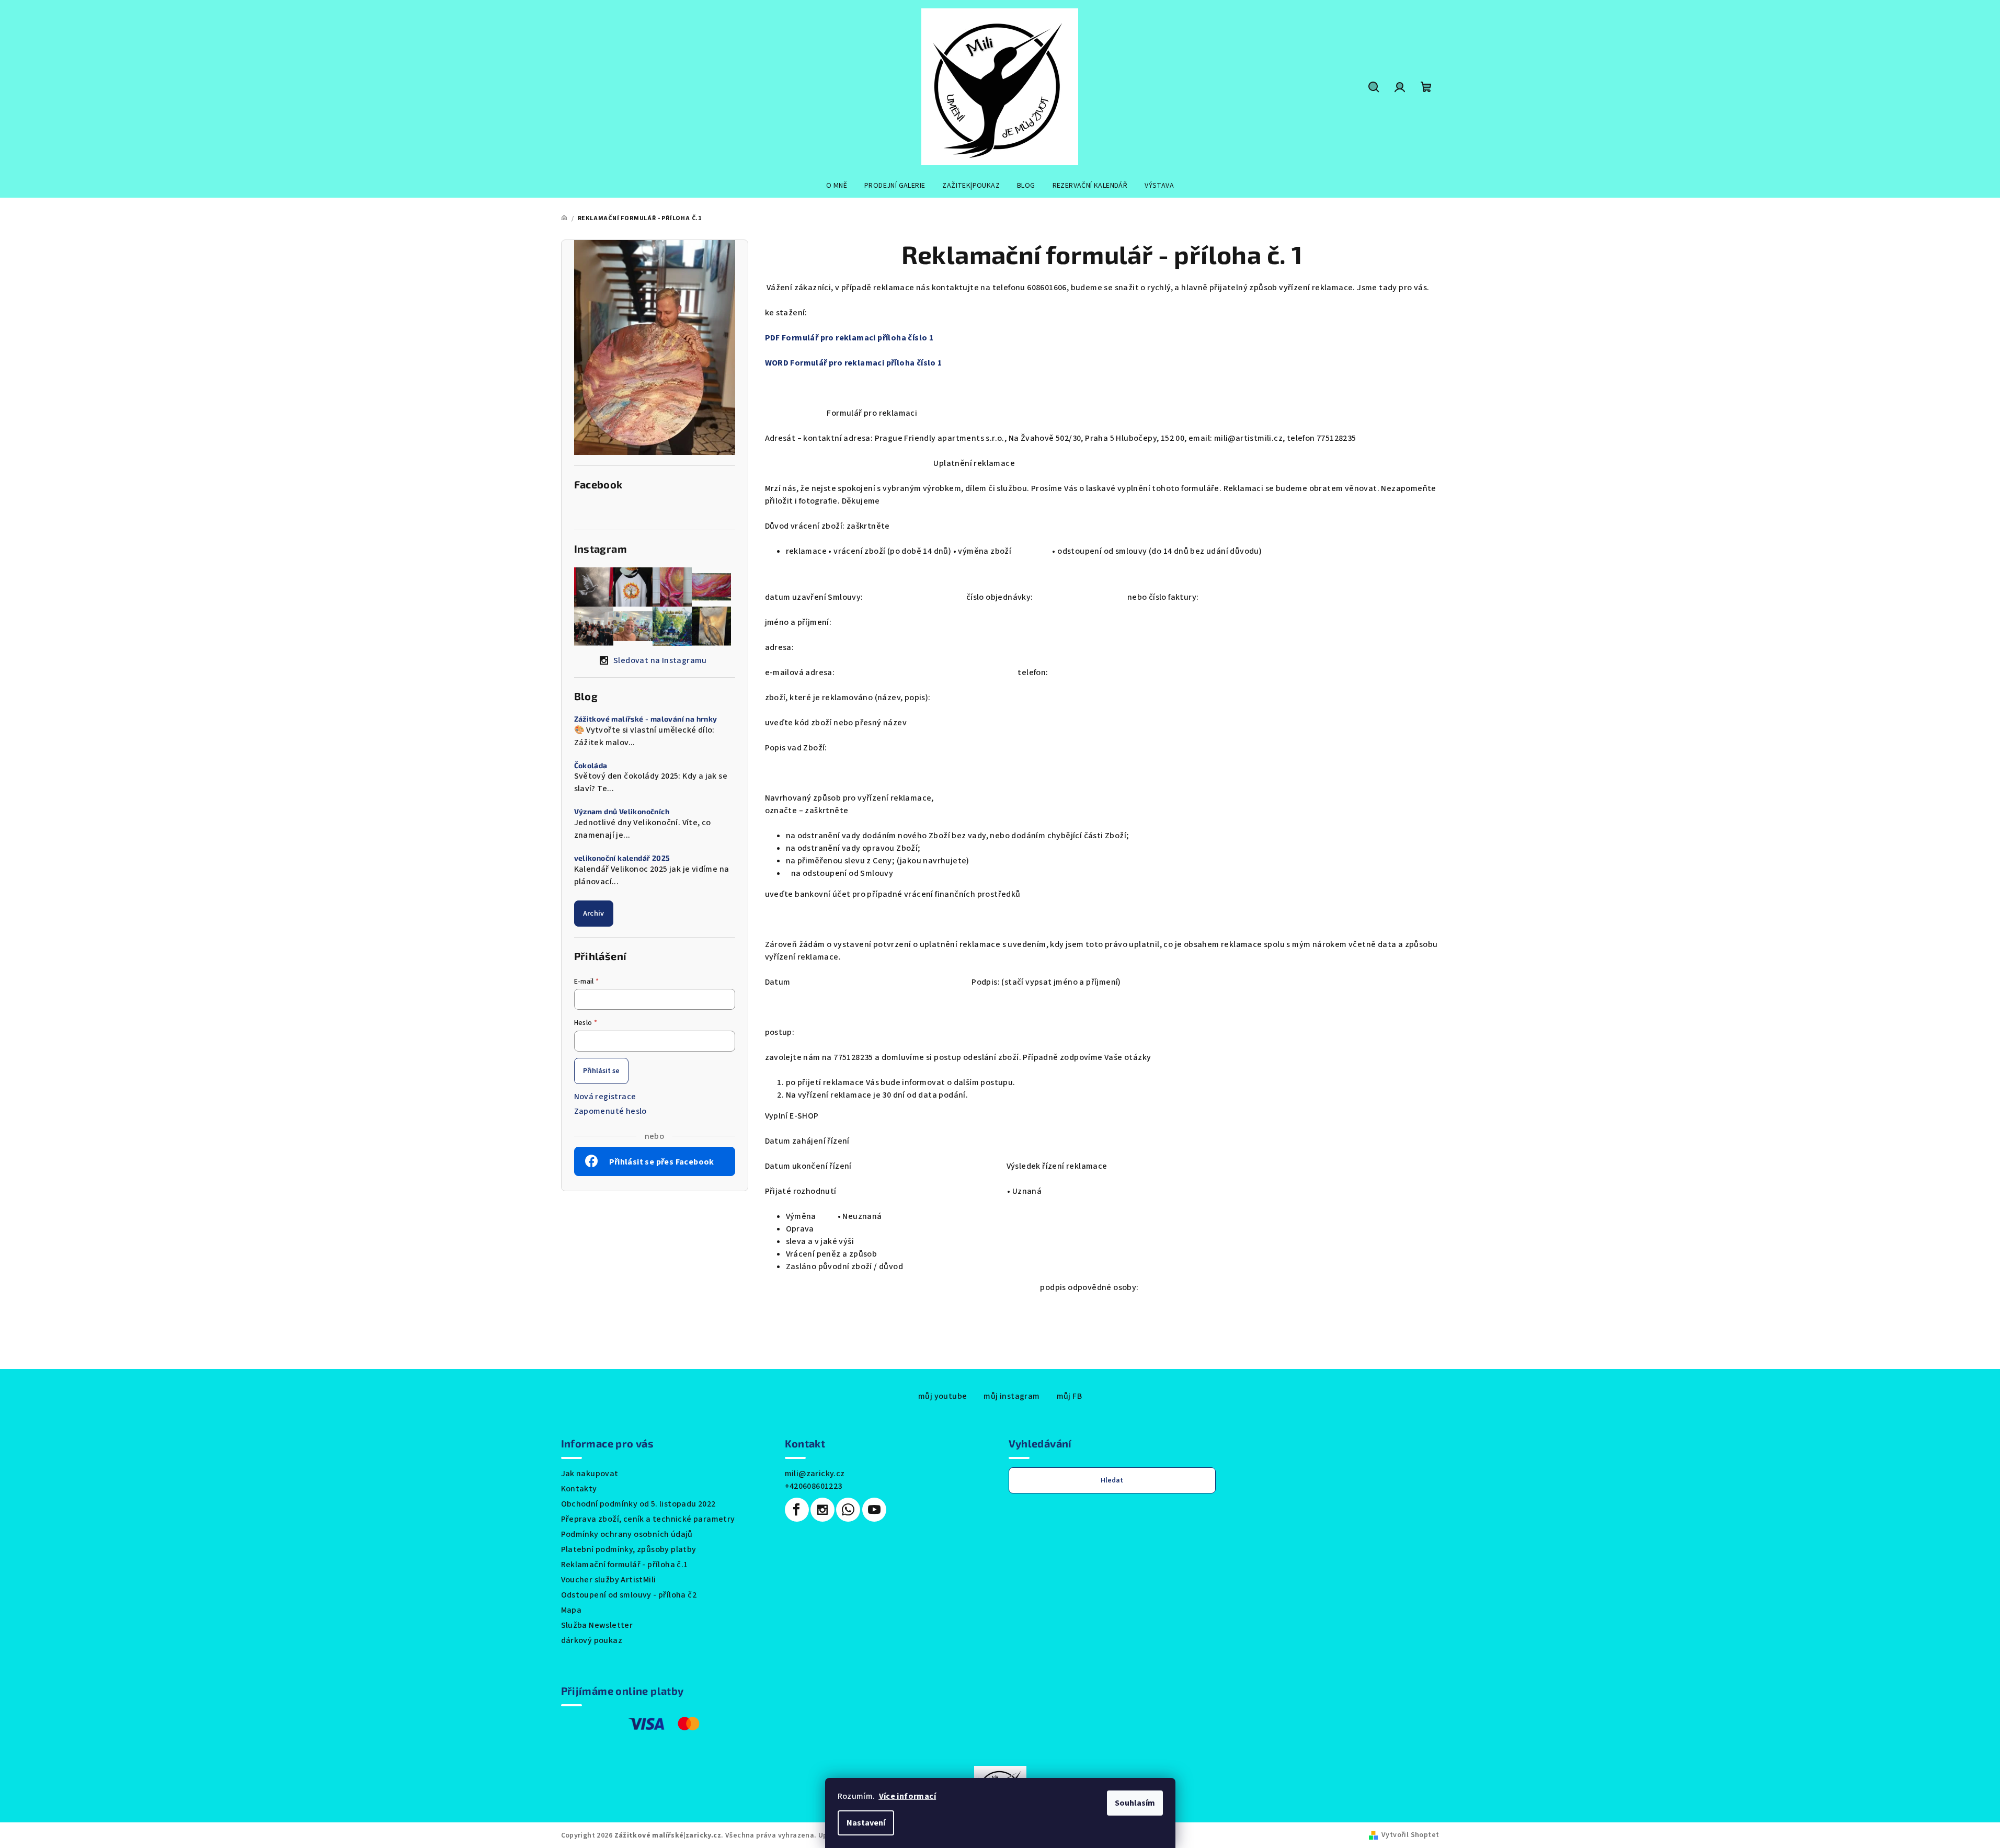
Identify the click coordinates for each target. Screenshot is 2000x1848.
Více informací (908, 1796)
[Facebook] (797, 1510)
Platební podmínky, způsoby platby (629, 1549)
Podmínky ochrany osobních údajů (627, 1534)
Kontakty (579, 1489)
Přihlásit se (601, 1071)
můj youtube (942, 1396)
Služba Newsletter (597, 1625)
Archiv (594, 914)
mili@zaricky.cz (815, 1474)
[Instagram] (822, 1510)
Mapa (572, 1610)
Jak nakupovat (590, 1474)
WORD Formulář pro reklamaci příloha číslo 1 (854, 363)
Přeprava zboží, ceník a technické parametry (648, 1519)
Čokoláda (591, 766)
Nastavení (866, 1823)
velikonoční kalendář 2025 (622, 858)
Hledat (1112, 1480)
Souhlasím (1135, 1803)
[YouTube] (874, 1510)
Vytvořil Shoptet (1410, 1835)
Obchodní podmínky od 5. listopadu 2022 (638, 1504)
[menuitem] (837, 186)
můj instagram (1012, 1396)
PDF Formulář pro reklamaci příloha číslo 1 (849, 338)
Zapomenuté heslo (610, 1111)
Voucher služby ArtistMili (609, 1580)
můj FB (1069, 1396)
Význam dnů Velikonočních (622, 812)
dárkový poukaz (592, 1640)
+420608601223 (814, 1486)
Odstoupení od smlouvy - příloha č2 (629, 1595)
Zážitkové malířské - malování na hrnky (646, 719)
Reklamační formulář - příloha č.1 (625, 1565)
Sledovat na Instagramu (660, 660)
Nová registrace (605, 1097)
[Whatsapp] (848, 1510)
